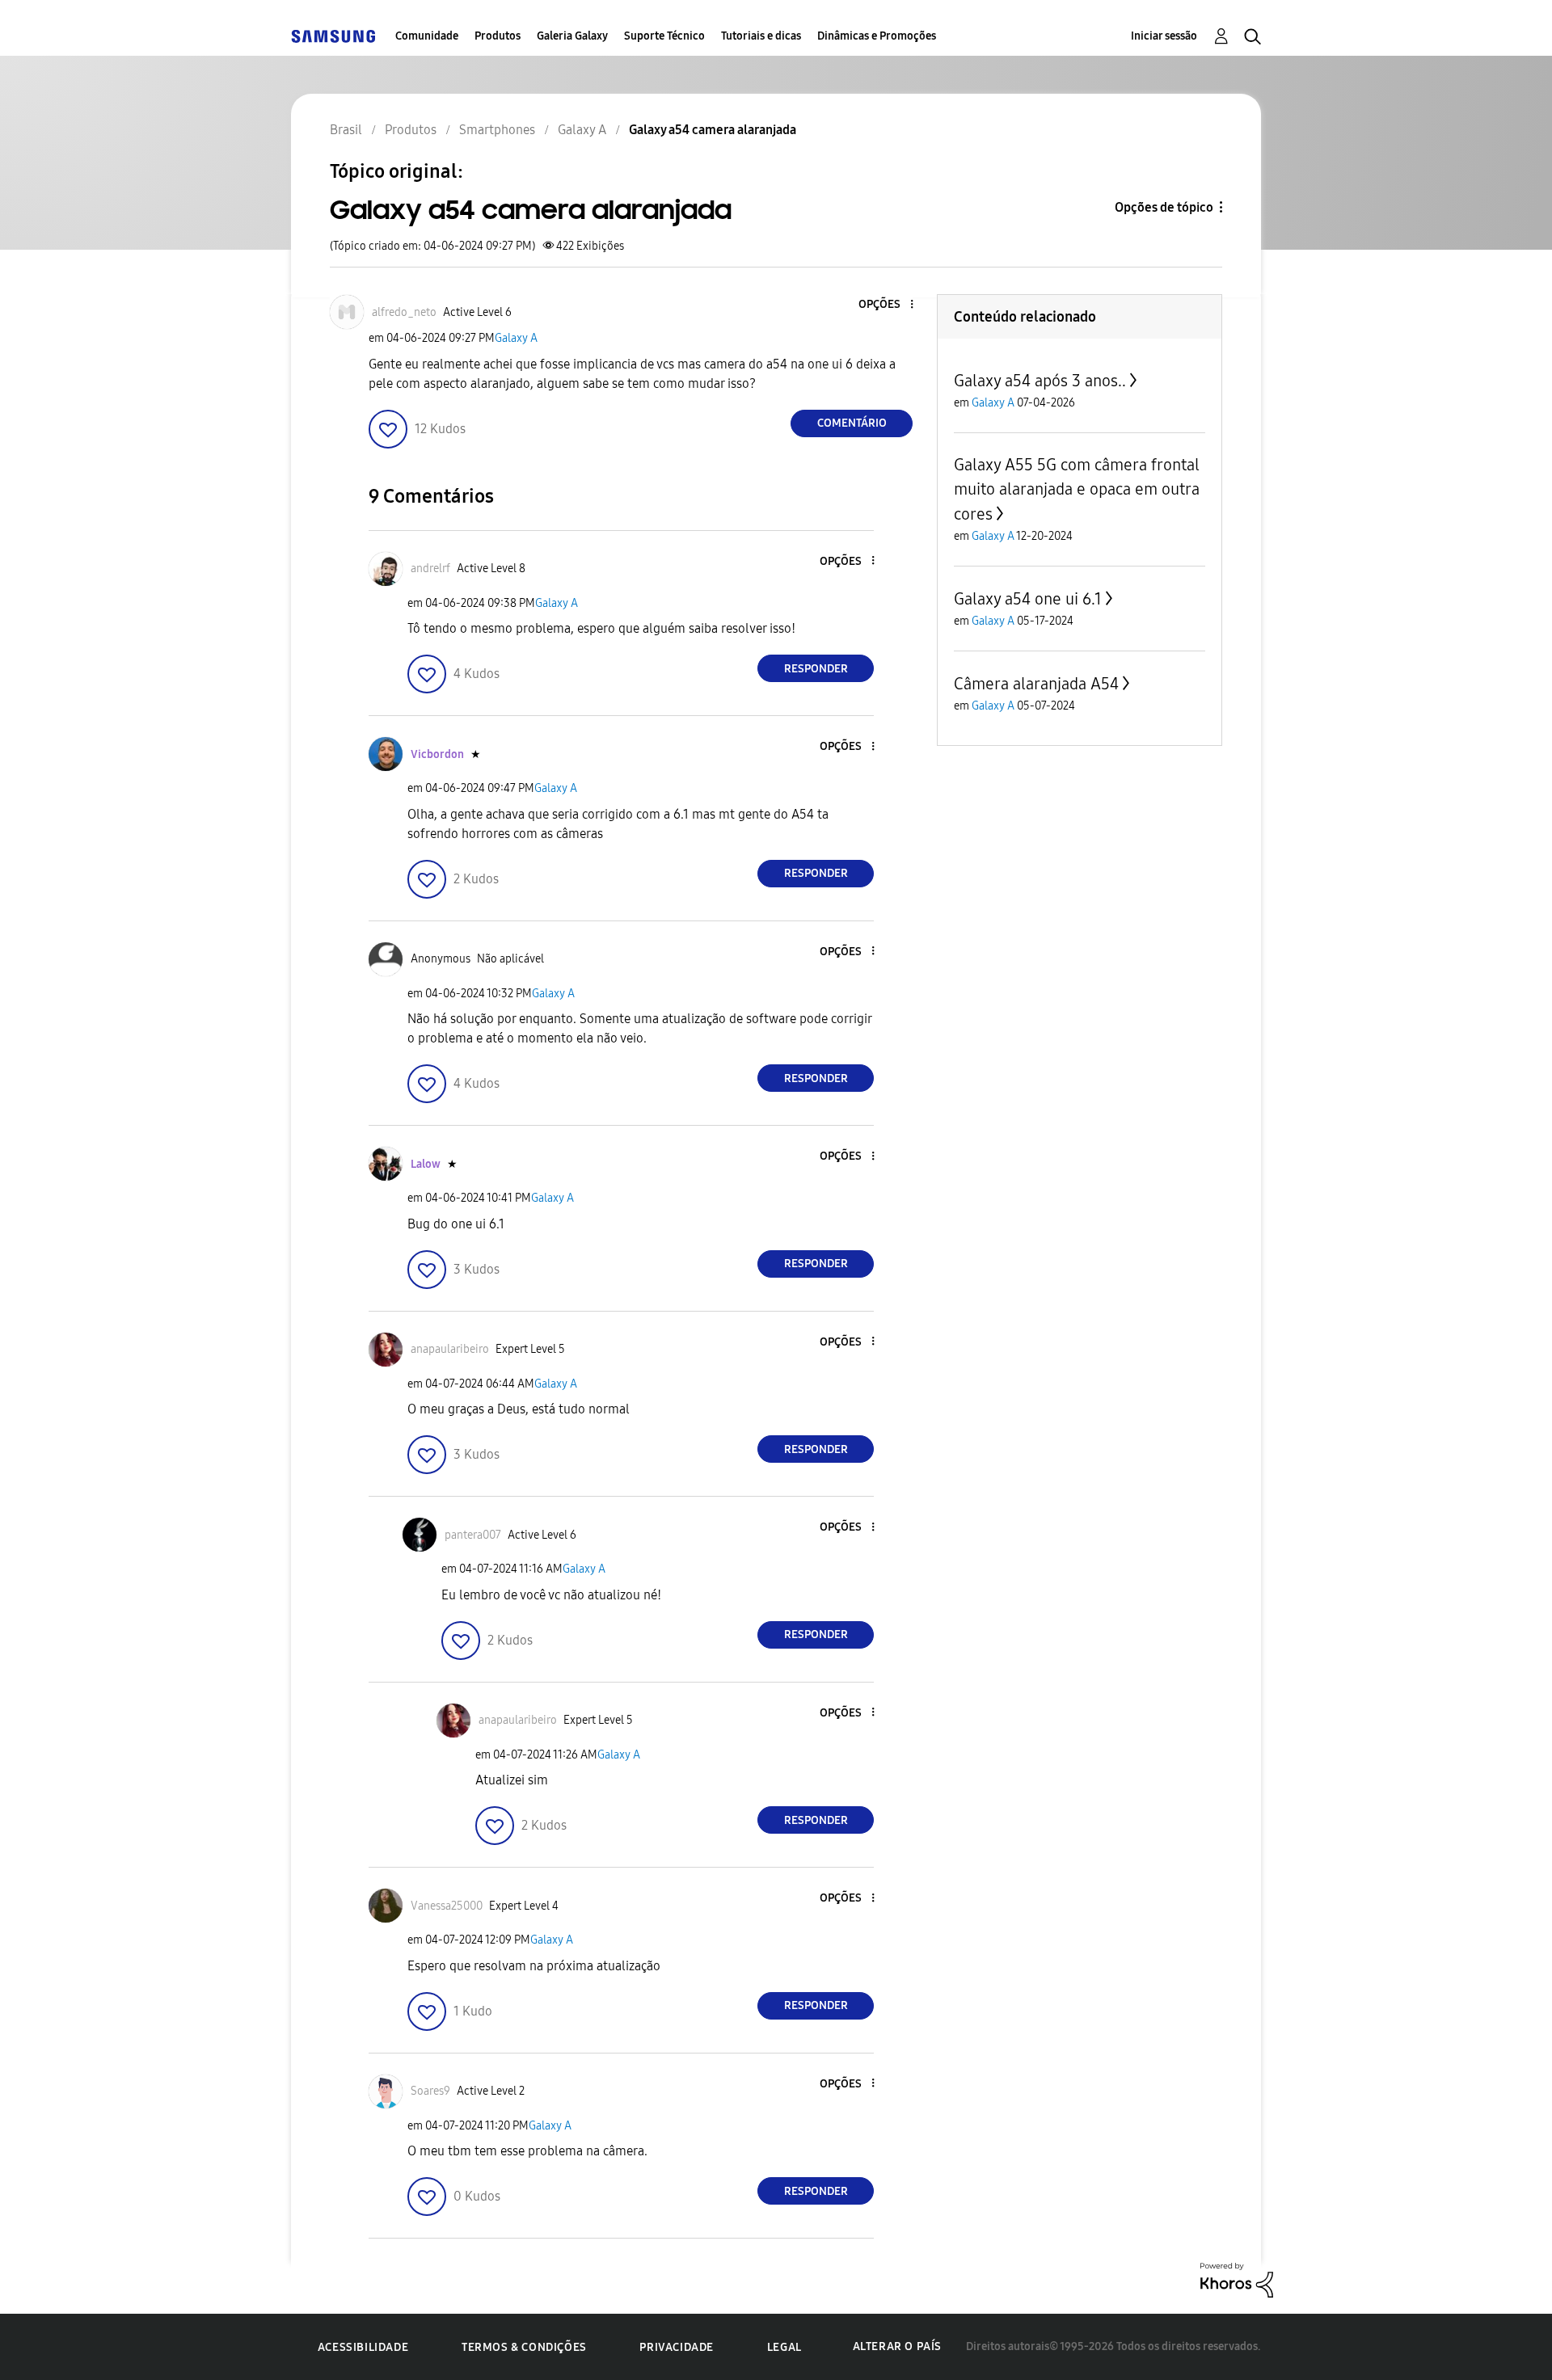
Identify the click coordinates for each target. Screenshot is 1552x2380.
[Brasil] (333, 36)
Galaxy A (516, 338)
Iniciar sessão (1164, 36)
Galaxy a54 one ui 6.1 (1028, 599)
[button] (885, 305)
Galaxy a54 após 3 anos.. (1040, 381)
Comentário (852, 423)
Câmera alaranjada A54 (1036, 684)
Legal (784, 2347)
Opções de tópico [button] (1164, 207)
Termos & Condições (524, 2347)
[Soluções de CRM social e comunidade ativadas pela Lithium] (1237, 2279)
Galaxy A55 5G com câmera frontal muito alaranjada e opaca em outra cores (1077, 489)
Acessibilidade (363, 2347)
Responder (816, 669)
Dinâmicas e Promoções (877, 36)
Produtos (498, 36)
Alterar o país (897, 2346)
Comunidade (427, 36)
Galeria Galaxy (572, 36)
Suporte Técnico (664, 36)
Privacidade (677, 2347)
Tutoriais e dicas (761, 36)
